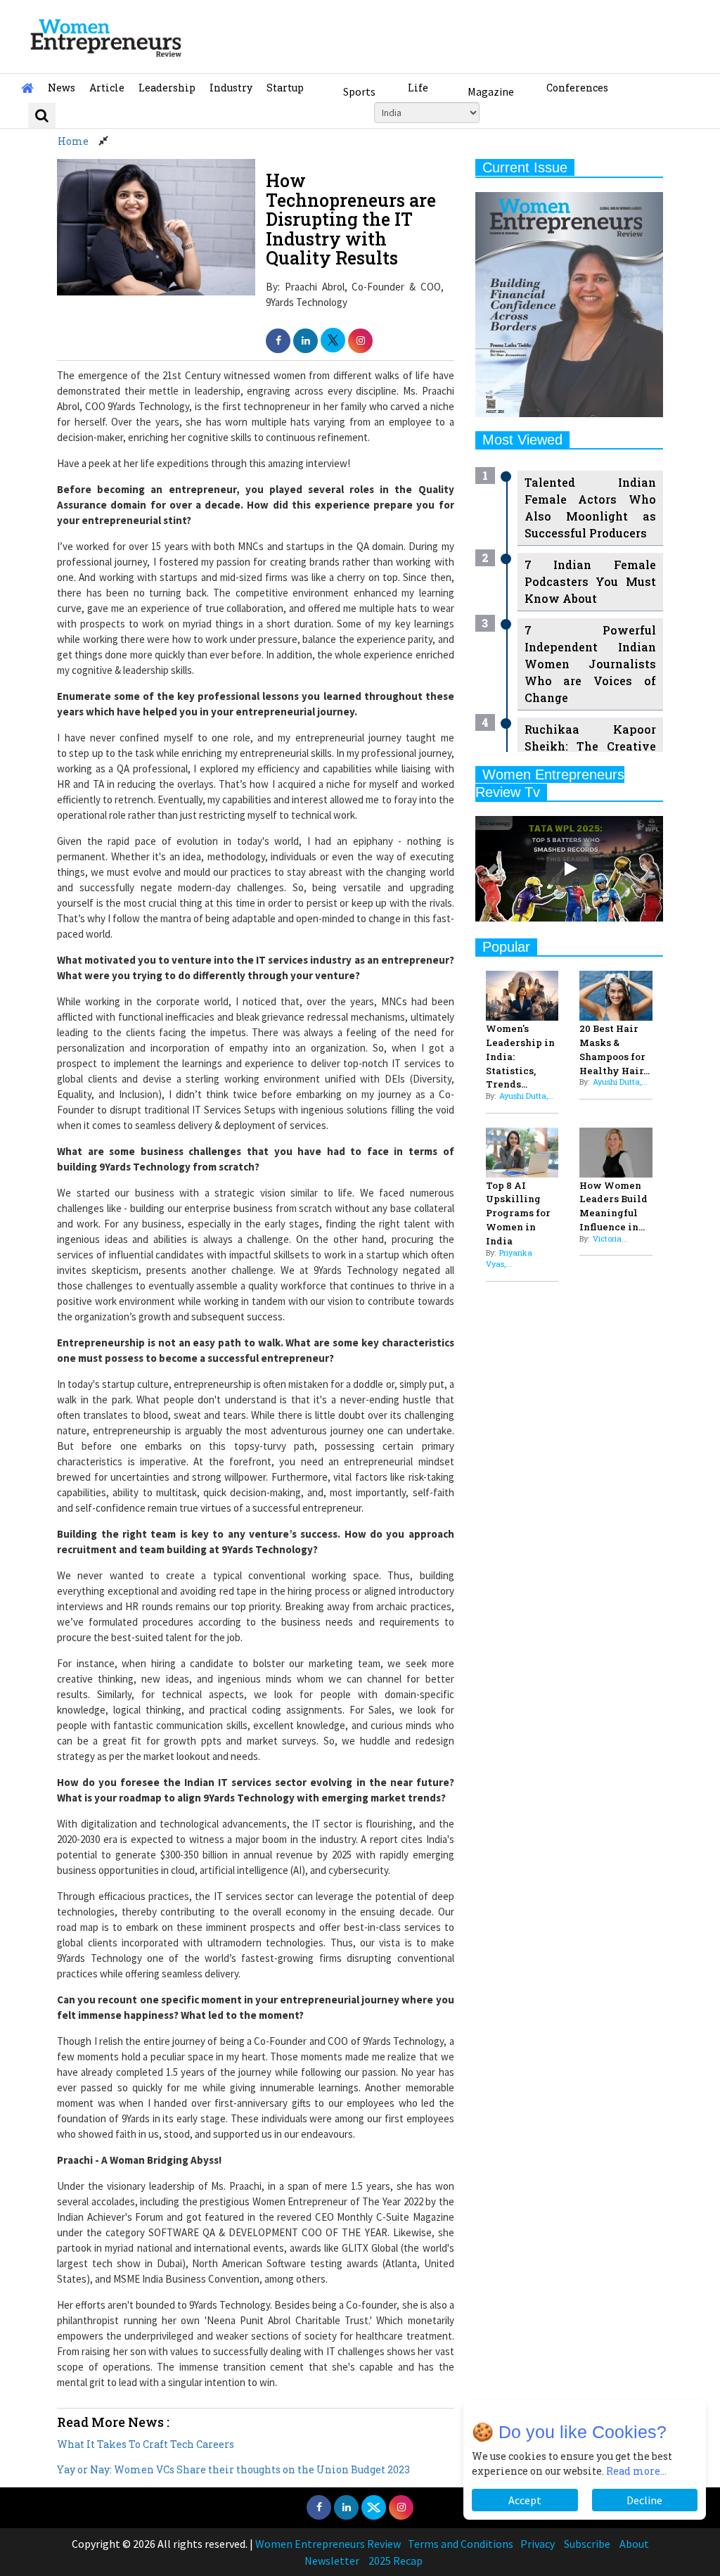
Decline (644, 2500)
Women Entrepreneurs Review (328, 2544)
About (634, 2544)
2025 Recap (396, 2561)
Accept (525, 2500)
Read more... (636, 2471)
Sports (359, 91)
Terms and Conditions (461, 2544)
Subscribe (587, 2544)
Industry (231, 88)
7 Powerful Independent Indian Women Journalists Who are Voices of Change (590, 664)
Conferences (577, 88)
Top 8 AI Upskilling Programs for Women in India (518, 1213)
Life (418, 88)
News (62, 88)
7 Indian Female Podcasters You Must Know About (590, 581)
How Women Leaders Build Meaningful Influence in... (613, 1206)
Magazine (491, 91)
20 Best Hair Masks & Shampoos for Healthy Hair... (615, 1049)
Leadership (167, 88)
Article (107, 88)
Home (73, 141)
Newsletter (332, 2561)
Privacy (538, 2544)
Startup (285, 88)
